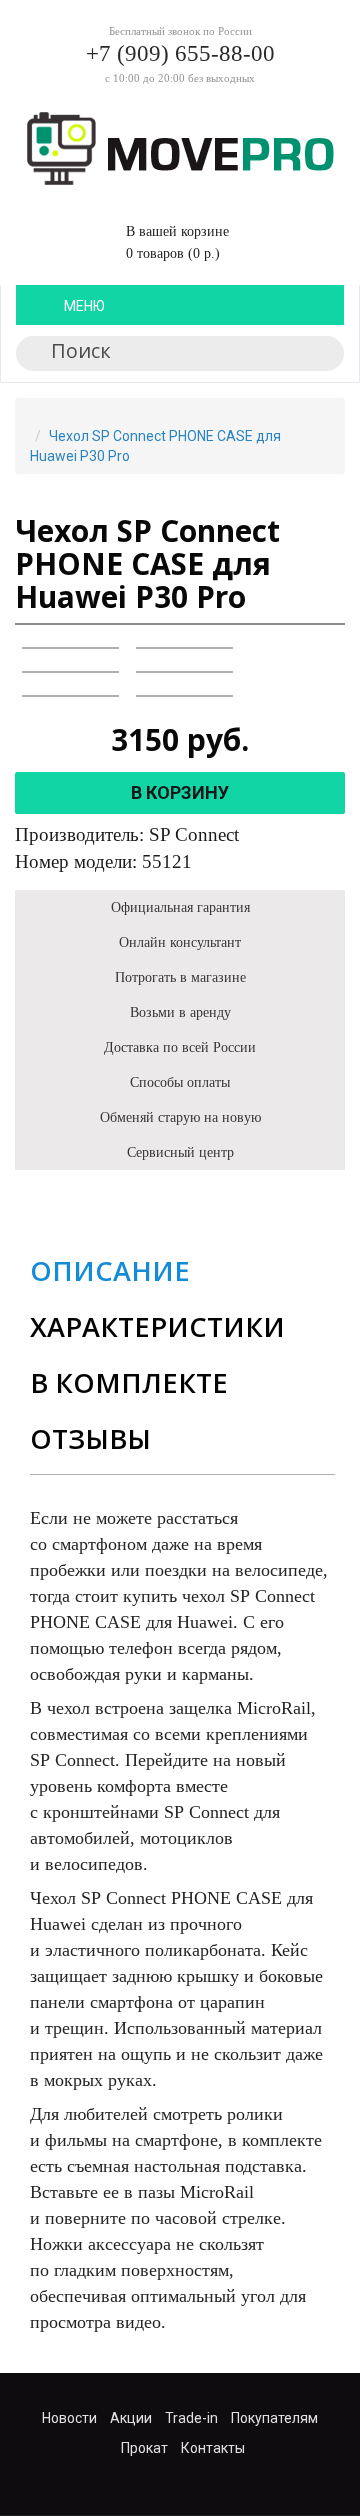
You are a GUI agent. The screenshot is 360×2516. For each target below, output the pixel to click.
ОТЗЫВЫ (90, 1438)
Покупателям (274, 2418)
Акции (131, 2418)
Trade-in (191, 2418)
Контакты (213, 2448)
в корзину (180, 792)
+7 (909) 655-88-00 (180, 53)
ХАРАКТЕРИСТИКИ (157, 1326)
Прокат (144, 2448)
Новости (69, 2418)
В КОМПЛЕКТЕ (129, 1382)
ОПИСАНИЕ (110, 1270)
